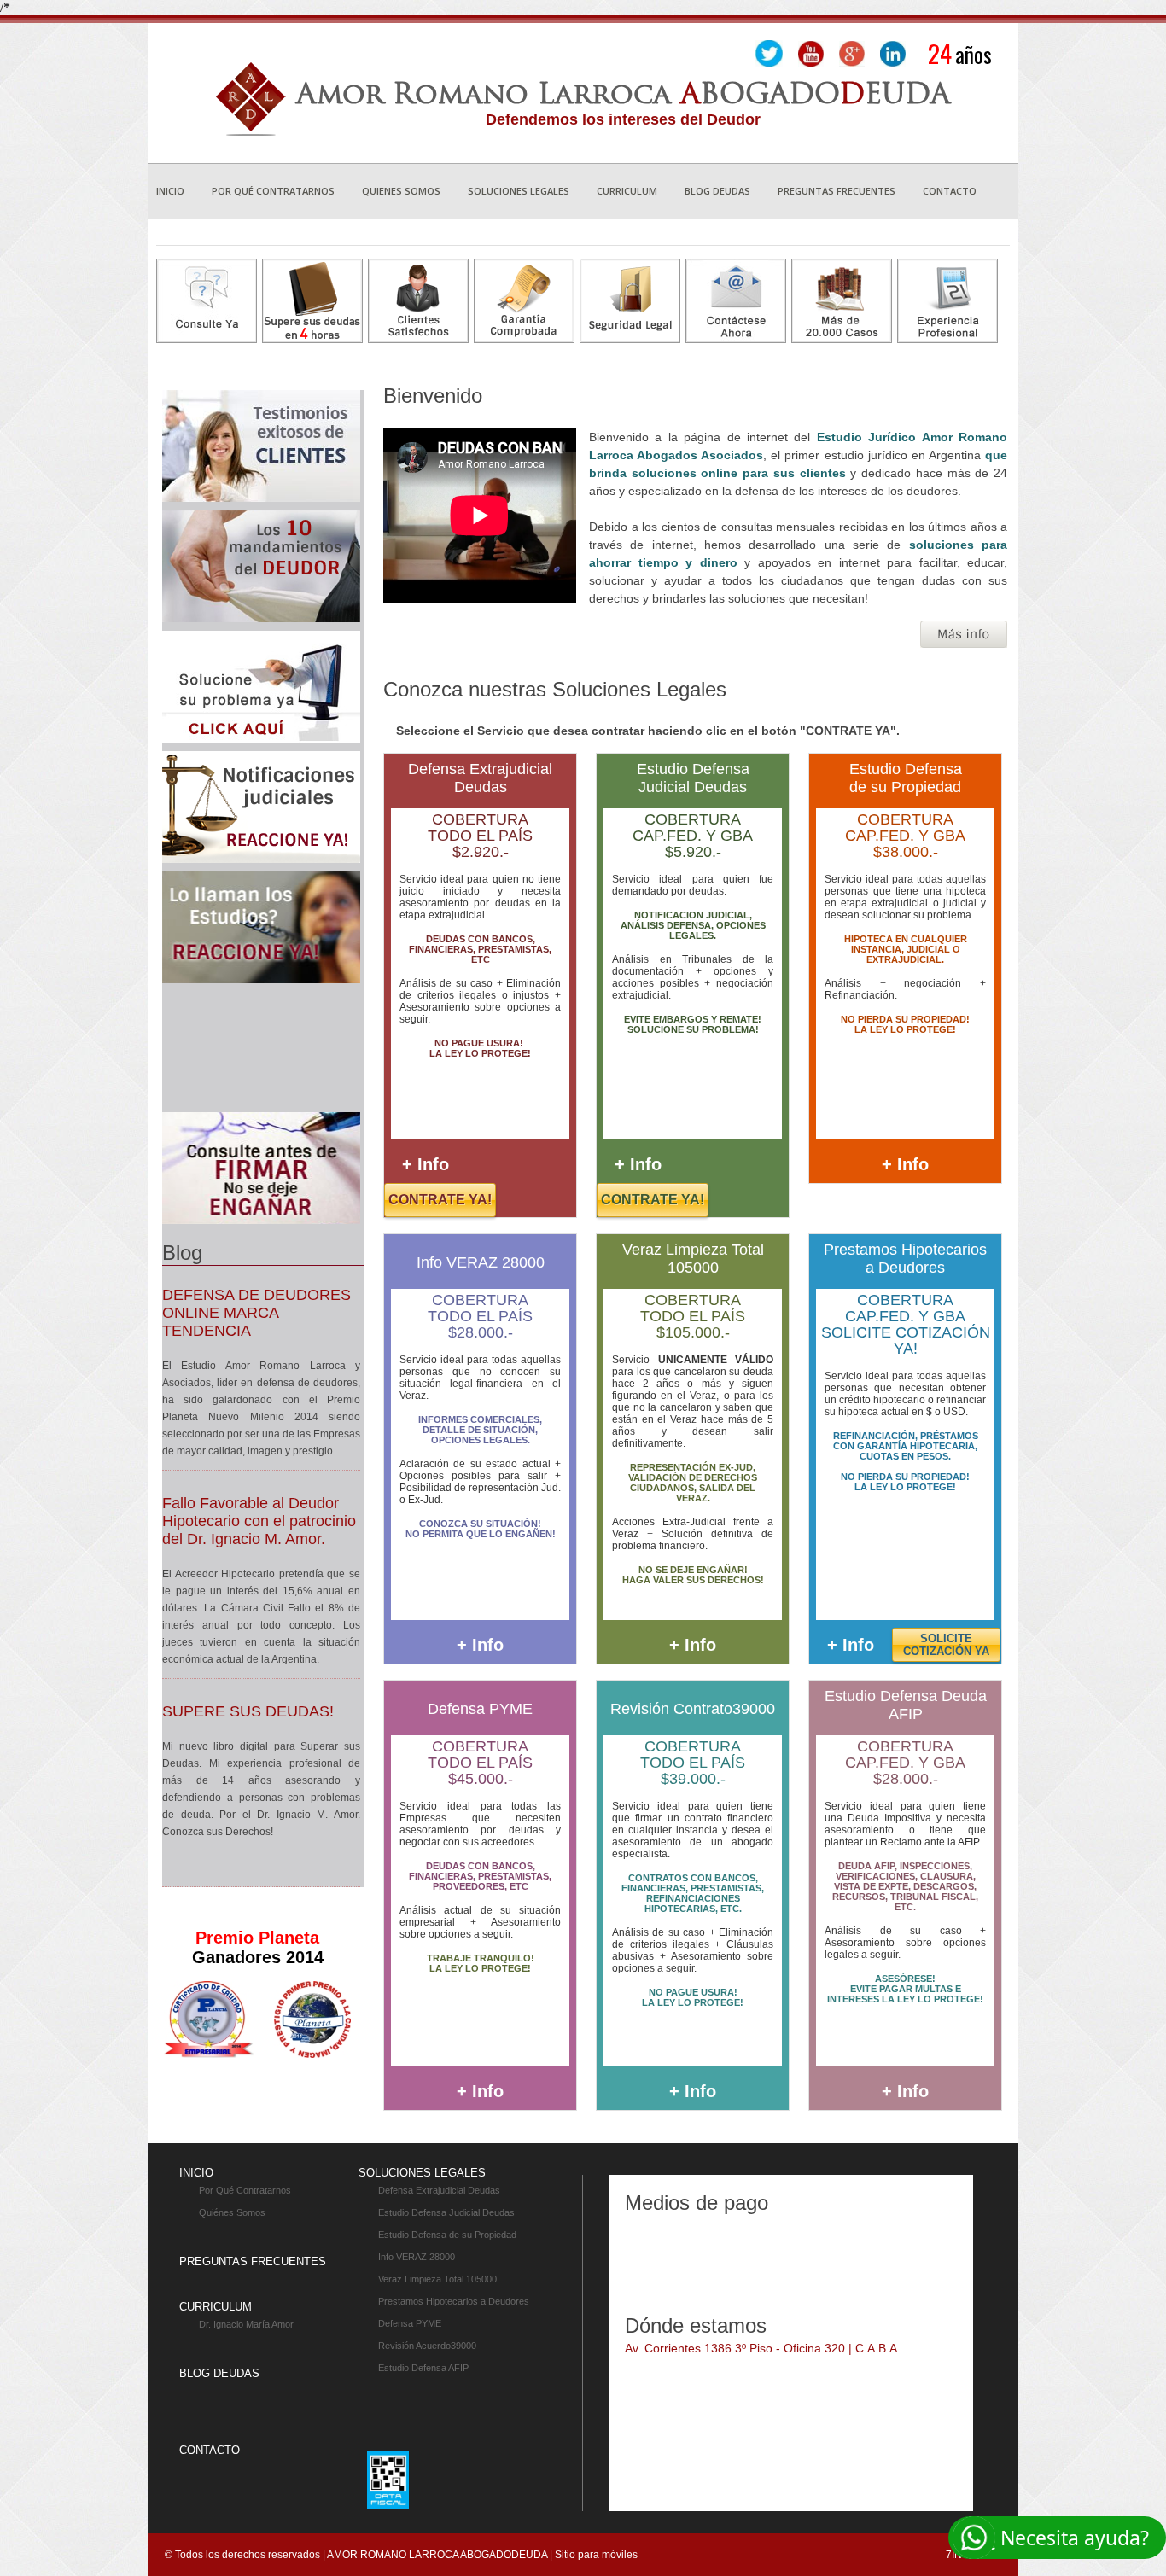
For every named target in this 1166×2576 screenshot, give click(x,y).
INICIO (196, 2173)
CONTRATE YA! (440, 1200)
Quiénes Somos (232, 2212)
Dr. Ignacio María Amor (246, 2324)
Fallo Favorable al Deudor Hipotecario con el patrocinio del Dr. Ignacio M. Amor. (259, 1521)
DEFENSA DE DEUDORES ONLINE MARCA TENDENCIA (257, 1313)
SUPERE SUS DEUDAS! (248, 1711)
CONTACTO (210, 2450)
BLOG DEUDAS (219, 2373)
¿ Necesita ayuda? (1068, 2538)
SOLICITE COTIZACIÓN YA (946, 1645)
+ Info (426, 1164)
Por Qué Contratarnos (245, 2190)
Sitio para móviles (596, 2555)
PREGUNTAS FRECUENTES (253, 2261)
